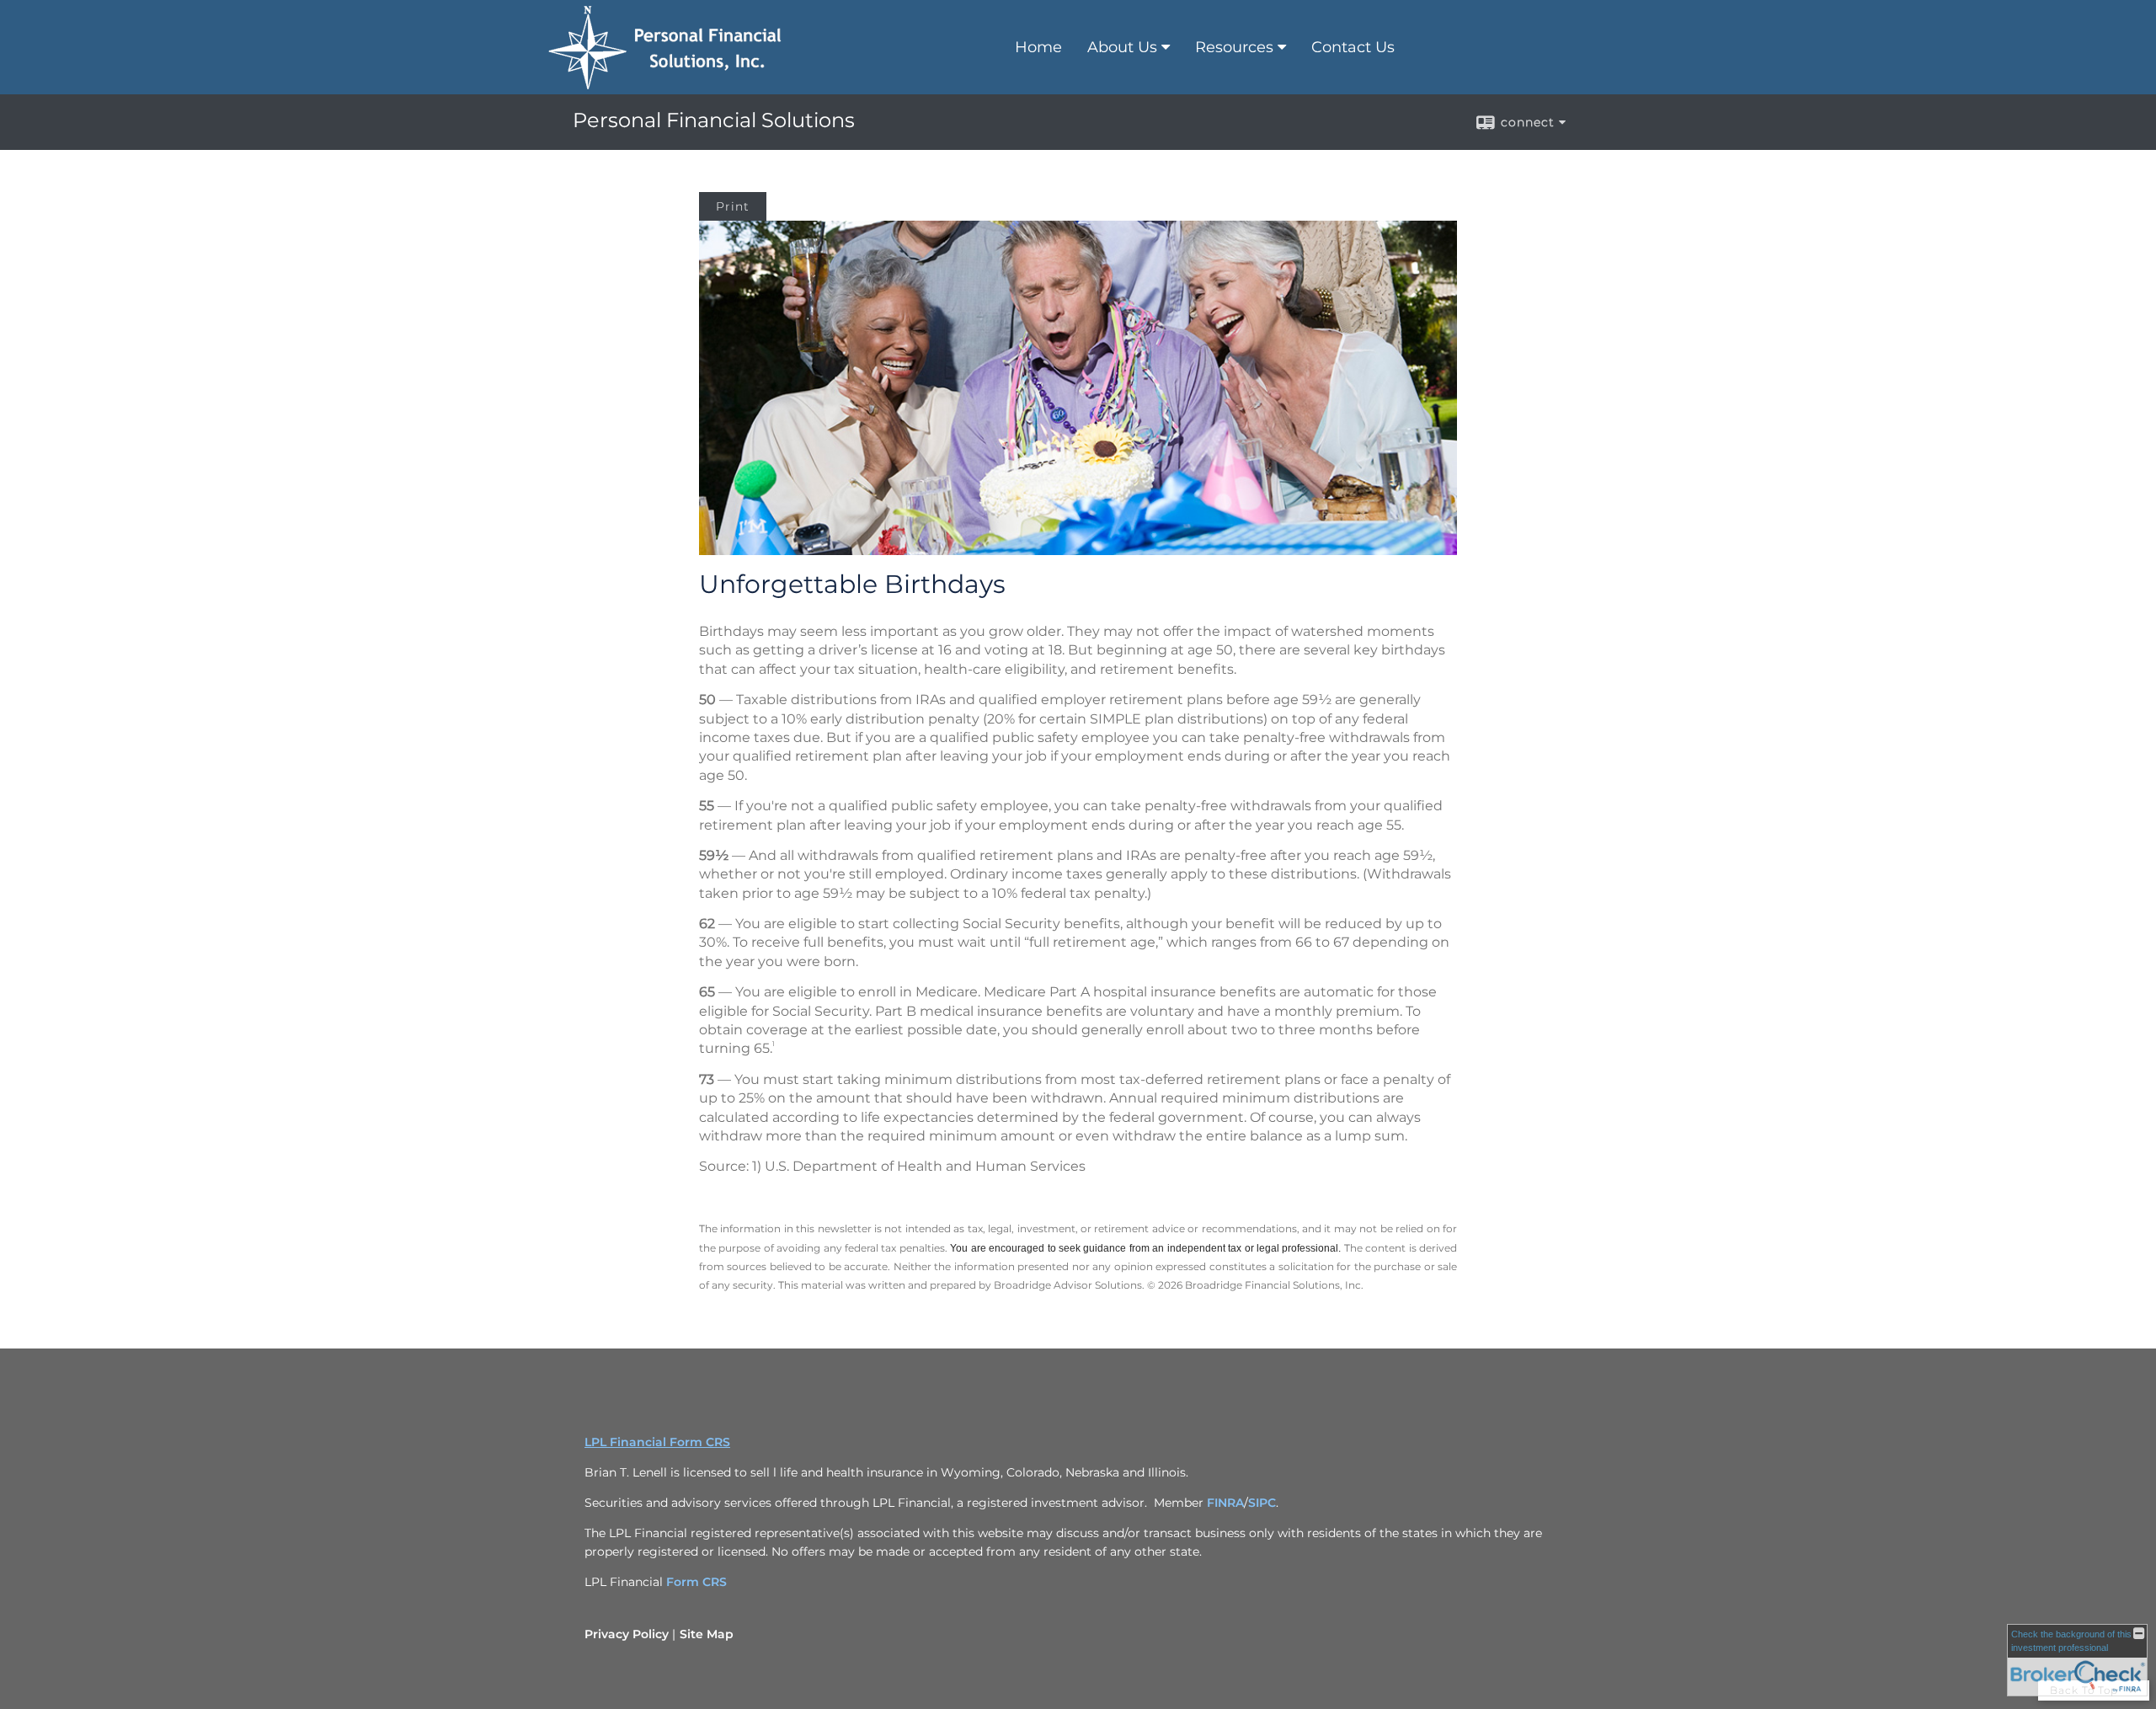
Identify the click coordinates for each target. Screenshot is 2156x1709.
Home (1038, 47)
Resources (1234, 47)
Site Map (707, 1634)
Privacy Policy (627, 1634)
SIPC (1262, 1503)
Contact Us (1353, 47)
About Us (1122, 47)
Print (733, 206)
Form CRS (696, 1582)
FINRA (1225, 1503)
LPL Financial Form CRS (657, 1442)
